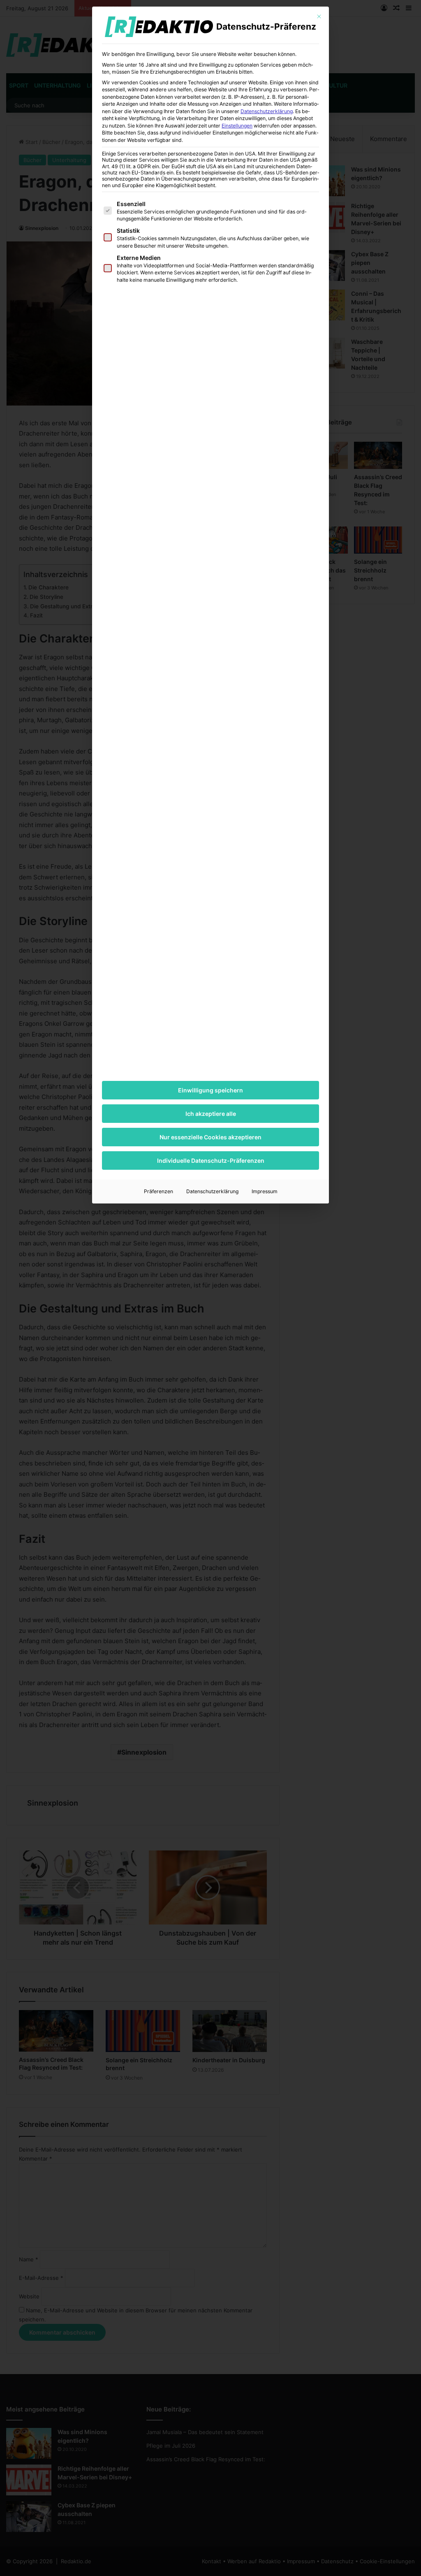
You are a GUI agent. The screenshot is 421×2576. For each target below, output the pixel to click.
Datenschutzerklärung (267, 111)
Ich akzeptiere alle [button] (211, 1114)
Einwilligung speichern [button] (210, 1090)
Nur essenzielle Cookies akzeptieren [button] (210, 1137)
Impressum (265, 1191)
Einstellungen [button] (237, 126)
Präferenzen (158, 1191)
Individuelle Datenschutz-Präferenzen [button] (211, 1160)
